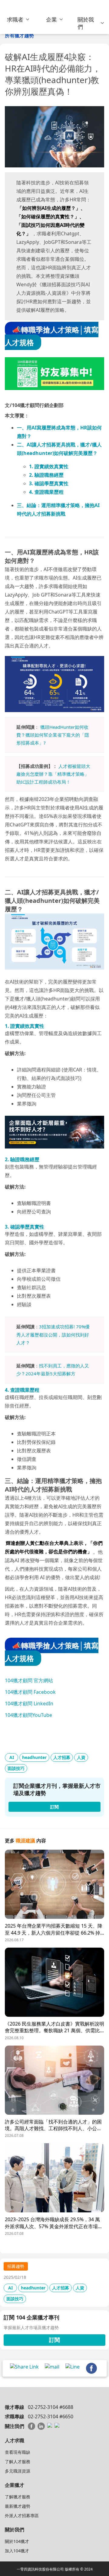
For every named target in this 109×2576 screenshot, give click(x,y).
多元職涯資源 (18, 2471)
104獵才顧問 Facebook (30, 1692)
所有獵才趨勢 (19, 35)
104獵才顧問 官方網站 (29, 1680)
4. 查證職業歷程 (46, 492)
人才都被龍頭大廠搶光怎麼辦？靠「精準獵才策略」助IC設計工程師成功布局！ (53, 774)
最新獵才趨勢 (18, 2506)
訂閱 (54, 2340)
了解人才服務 (18, 2462)
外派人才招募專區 (22, 2515)
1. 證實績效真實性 (49, 466)
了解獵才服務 (18, 2497)
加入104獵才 (17, 2551)
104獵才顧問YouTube (28, 1715)
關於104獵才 (17, 2541)
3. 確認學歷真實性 (49, 483)
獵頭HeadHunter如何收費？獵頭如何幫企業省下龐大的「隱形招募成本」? (53, 735)
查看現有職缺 (18, 2452)
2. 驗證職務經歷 (46, 475)
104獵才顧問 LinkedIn (29, 1703)
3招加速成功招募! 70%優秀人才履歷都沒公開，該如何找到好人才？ (53, 1335)
